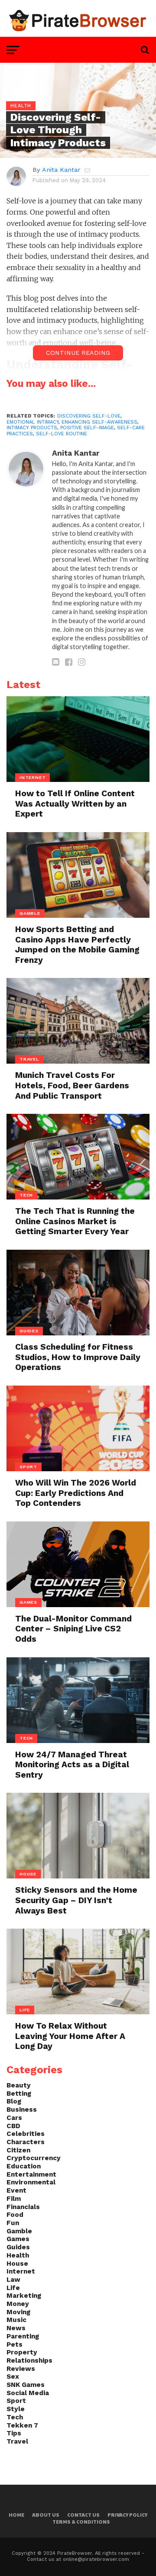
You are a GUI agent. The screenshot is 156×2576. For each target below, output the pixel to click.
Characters (26, 2142)
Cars (14, 2118)
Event (16, 2190)
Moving (18, 2312)
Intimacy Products (32, 428)
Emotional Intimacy (32, 422)
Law (13, 2280)
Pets (15, 2344)
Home (16, 2515)
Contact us (83, 2515)
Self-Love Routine (62, 434)
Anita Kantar (61, 170)
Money (18, 2304)
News (16, 2328)
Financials (23, 2207)
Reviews (21, 2369)
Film (14, 2199)
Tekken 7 (22, 2425)
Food (15, 2215)
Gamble (19, 2231)
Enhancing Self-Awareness (99, 422)
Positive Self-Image (87, 428)
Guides (18, 2247)
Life (13, 2288)
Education (24, 2166)
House (17, 2264)
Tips (14, 2433)
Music (16, 2320)
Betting (19, 2094)
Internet (21, 2271)
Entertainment (31, 2174)
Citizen (18, 2150)
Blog (14, 2101)
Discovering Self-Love (89, 416)
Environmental (31, 2182)
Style (16, 2409)
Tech (15, 2417)
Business (22, 2110)
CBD (13, 2126)
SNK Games (26, 2385)
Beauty (19, 2085)
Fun (13, 2223)
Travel (17, 2441)
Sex (13, 2377)
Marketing (24, 2296)
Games (18, 2239)
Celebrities (26, 2134)
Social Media (28, 2393)
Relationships (29, 2361)
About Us (46, 2515)
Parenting (23, 2336)
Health (18, 2255)
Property (22, 2352)
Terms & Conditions (81, 2522)
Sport (16, 2401)
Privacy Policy (127, 2515)
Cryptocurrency (34, 2158)
